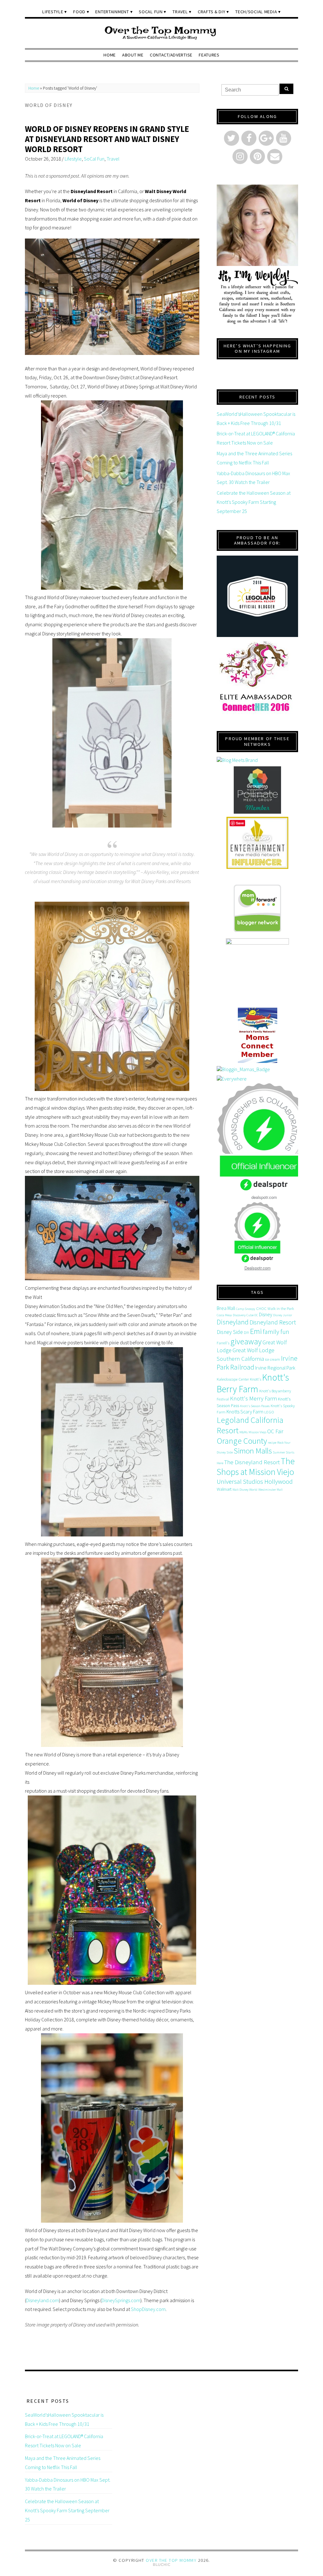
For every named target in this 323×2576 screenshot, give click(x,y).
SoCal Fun (151, 12)
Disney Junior (283, 1315)
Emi (256, 1331)
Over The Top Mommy (171, 2560)
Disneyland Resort (273, 1322)
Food (79, 12)
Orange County (242, 1441)
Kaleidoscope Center (233, 1379)
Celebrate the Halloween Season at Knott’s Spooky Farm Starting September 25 (254, 502)
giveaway (246, 1341)
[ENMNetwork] (257, 843)
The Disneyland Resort (252, 1462)
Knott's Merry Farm (253, 1398)
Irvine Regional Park (275, 1368)
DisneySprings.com (121, 2300)
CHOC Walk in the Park (275, 1309)
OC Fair (275, 1431)
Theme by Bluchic (162, 2565)
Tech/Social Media (256, 12)
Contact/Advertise (171, 55)
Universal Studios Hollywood (255, 1481)
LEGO (269, 1412)
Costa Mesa (224, 1315)
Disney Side (230, 1332)
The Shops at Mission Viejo (256, 1466)
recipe (272, 1443)
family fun (276, 1332)
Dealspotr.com (258, 1268)
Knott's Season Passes (255, 1406)
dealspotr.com (264, 1197)
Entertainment (112, 12)
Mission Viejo (257, 1432)
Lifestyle (53, 12)
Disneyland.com (43, 2300)
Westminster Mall (270, 1490)
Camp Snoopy (246, 1309)
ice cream (273, 1359)
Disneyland (233, 1322)
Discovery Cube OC (245, 1315)
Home (110, 55)
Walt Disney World (245, 1490)
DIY (246, 1332)
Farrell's (223, 1343)
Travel (180, 12)
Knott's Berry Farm (253, 1383)
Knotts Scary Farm (245, 1412)
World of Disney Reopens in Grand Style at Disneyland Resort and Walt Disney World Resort (107, 139)
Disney (266, 1314)
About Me (133, 55)
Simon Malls (253, 1451)
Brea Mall (226, 1308)
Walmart (224, 1489)
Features (209, 55)
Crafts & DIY (212, 12)
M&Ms (244, 1432)
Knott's (255, 1379)
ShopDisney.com (148, 2309)
